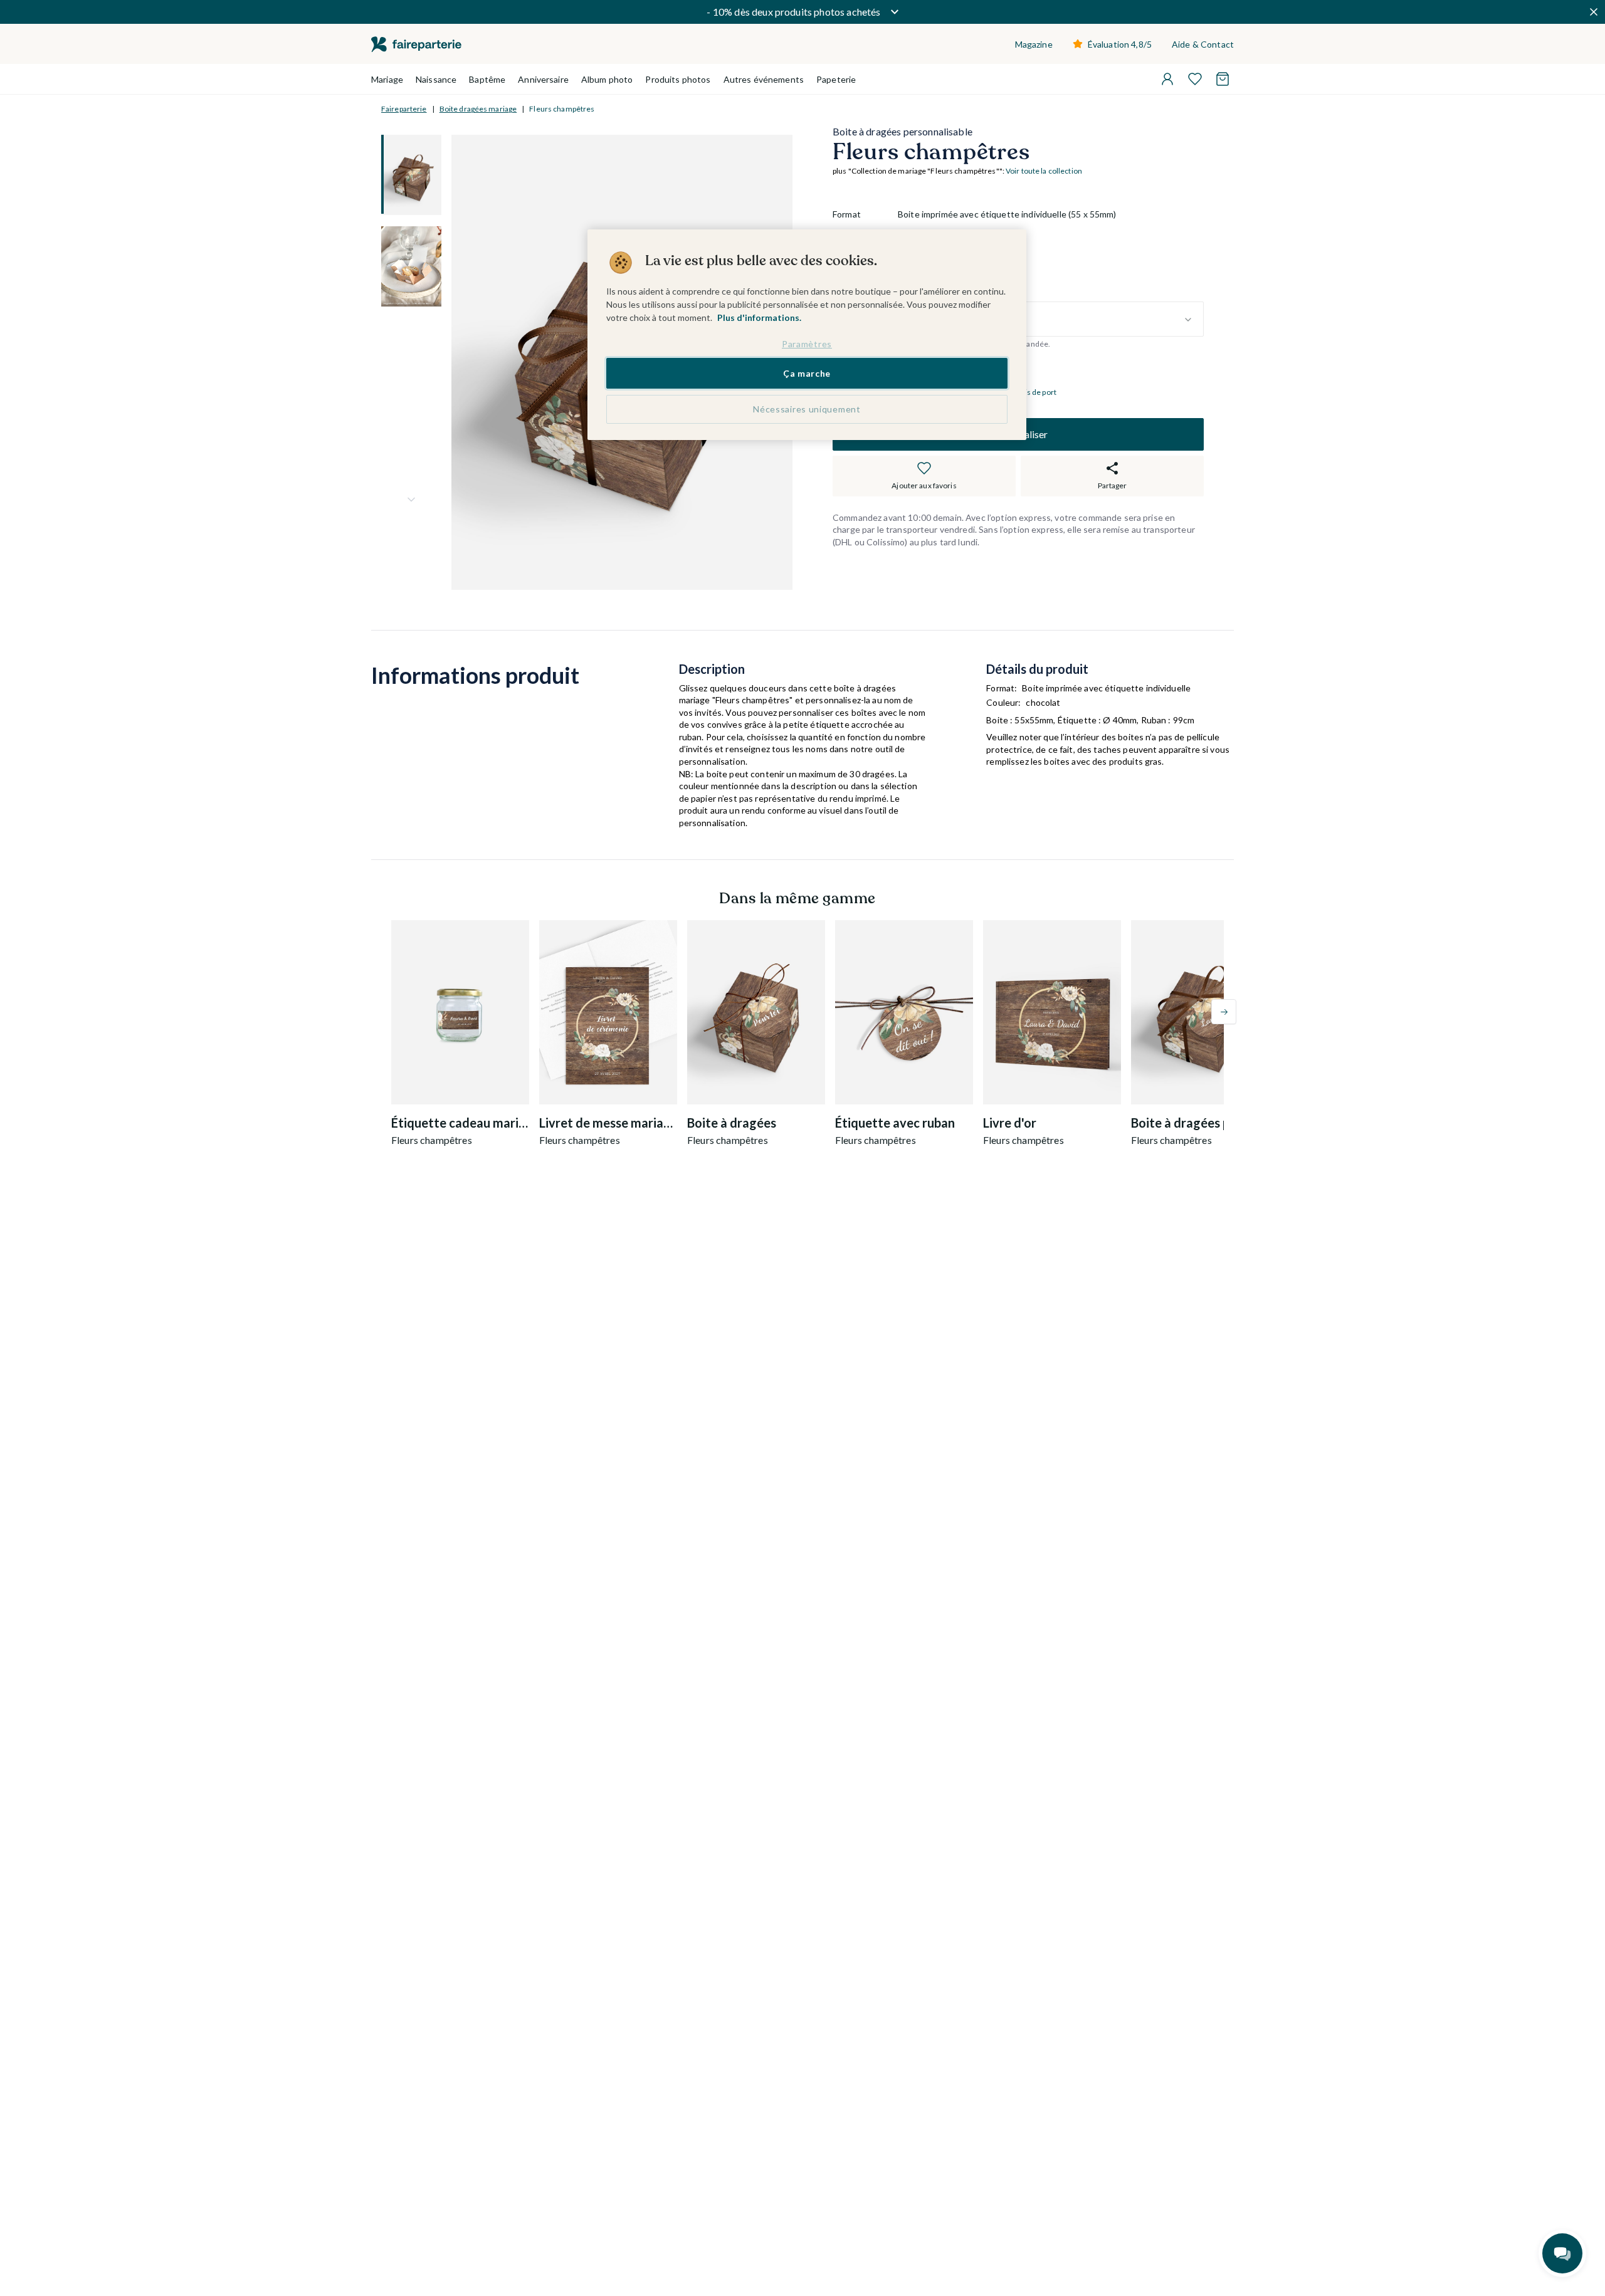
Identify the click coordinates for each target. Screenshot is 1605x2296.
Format (847, 214)
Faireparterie (404, 109)
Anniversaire (543, 79)
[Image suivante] (411, 500)
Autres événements (764, 79)
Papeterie (836, 79)
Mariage (387, 79)
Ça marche (807, 373)
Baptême (487, 79)
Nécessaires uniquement (807, 409)
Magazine (1034, 44)
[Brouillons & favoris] (1195, 79)
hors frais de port (1027, 392)
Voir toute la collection (1044, 171)
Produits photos (678, 79)
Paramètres (807, 344)
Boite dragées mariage (478, 109)
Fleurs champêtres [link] (562, 109)
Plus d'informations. (759, 317)
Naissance (436, 79)
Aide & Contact (1203, 44)
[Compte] (1167, 79)
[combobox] (1051, 320)
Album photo (607, 79)
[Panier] (1223, 79)
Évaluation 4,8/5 (1120, 44)
